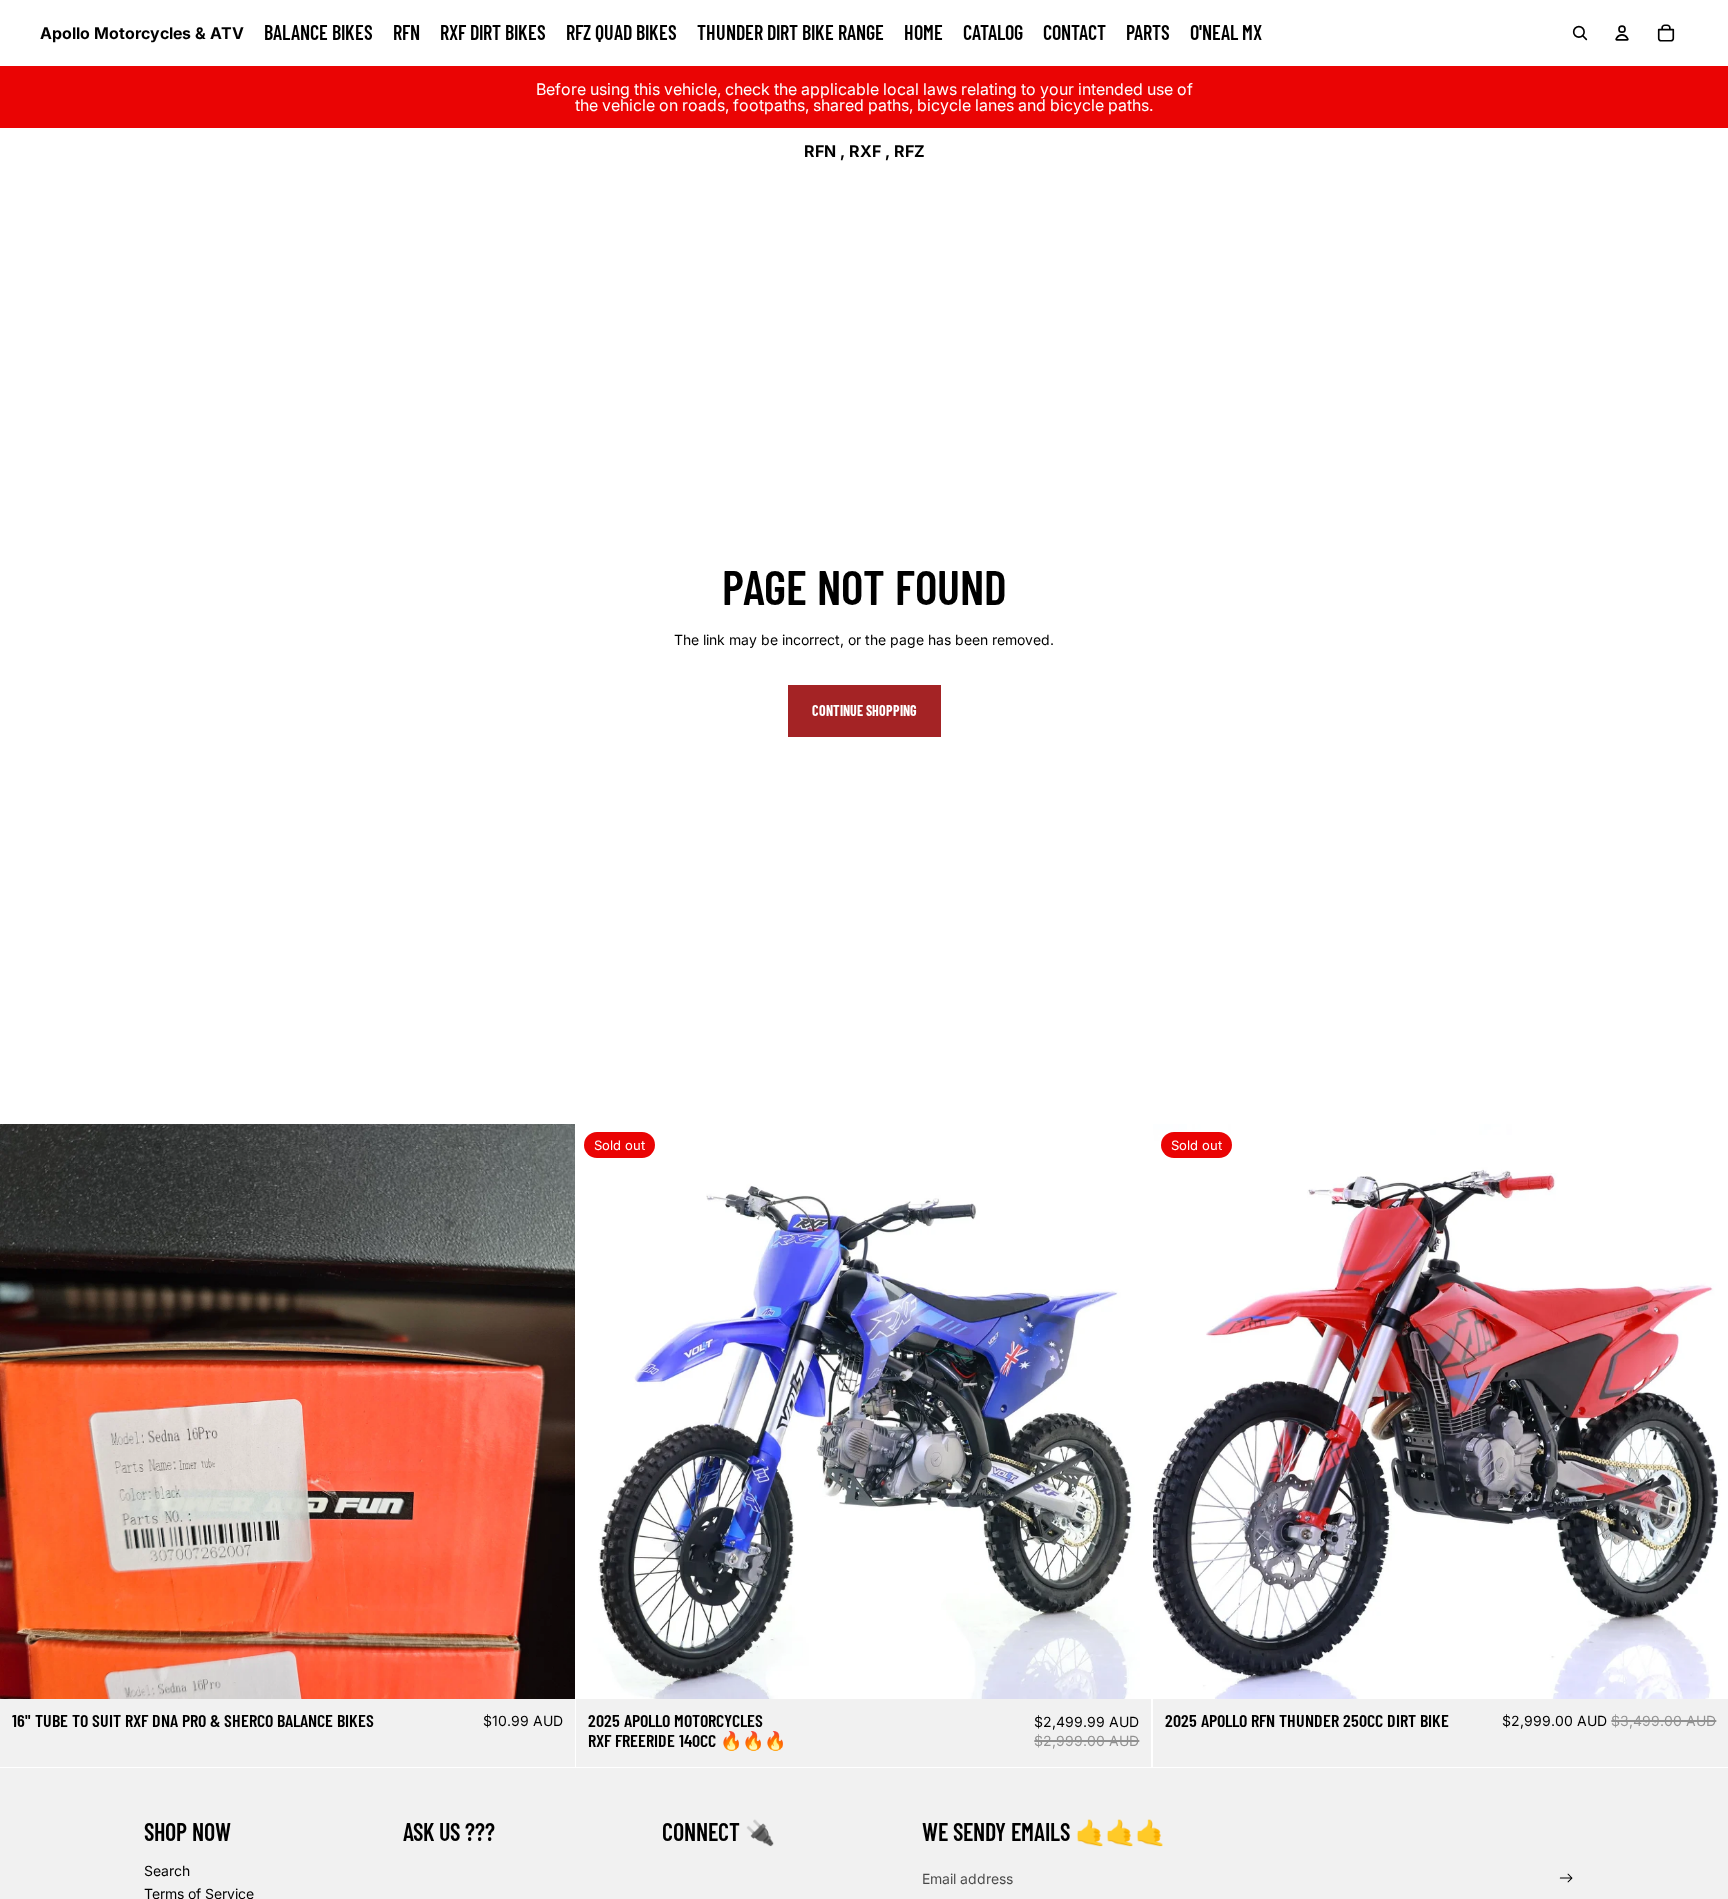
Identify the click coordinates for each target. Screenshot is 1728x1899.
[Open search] (1580, 33)
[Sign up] (1566, 1878)
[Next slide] (1122, 1412)
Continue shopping (864, 710)
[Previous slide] (606, 1412)
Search (167, 1870)
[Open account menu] (1622, 33)
